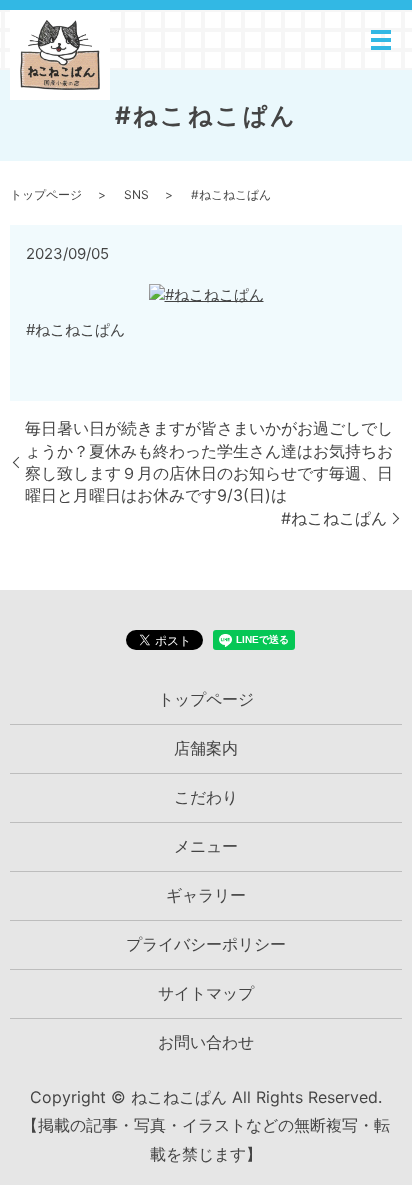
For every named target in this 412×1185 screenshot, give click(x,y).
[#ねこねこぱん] (206, 292)
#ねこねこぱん (334, 518)
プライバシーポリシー (206, 944)
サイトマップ (206, 993)
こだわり (206, 797)
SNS (136, 194)
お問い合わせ (206, 1042)
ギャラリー (206, 895)
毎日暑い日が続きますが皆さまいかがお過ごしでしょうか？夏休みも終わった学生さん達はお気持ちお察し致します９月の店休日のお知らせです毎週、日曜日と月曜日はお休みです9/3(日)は (209, 461)
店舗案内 (206, 748)
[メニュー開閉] (381, 40)
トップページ (46, 194)
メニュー (206, 846)
